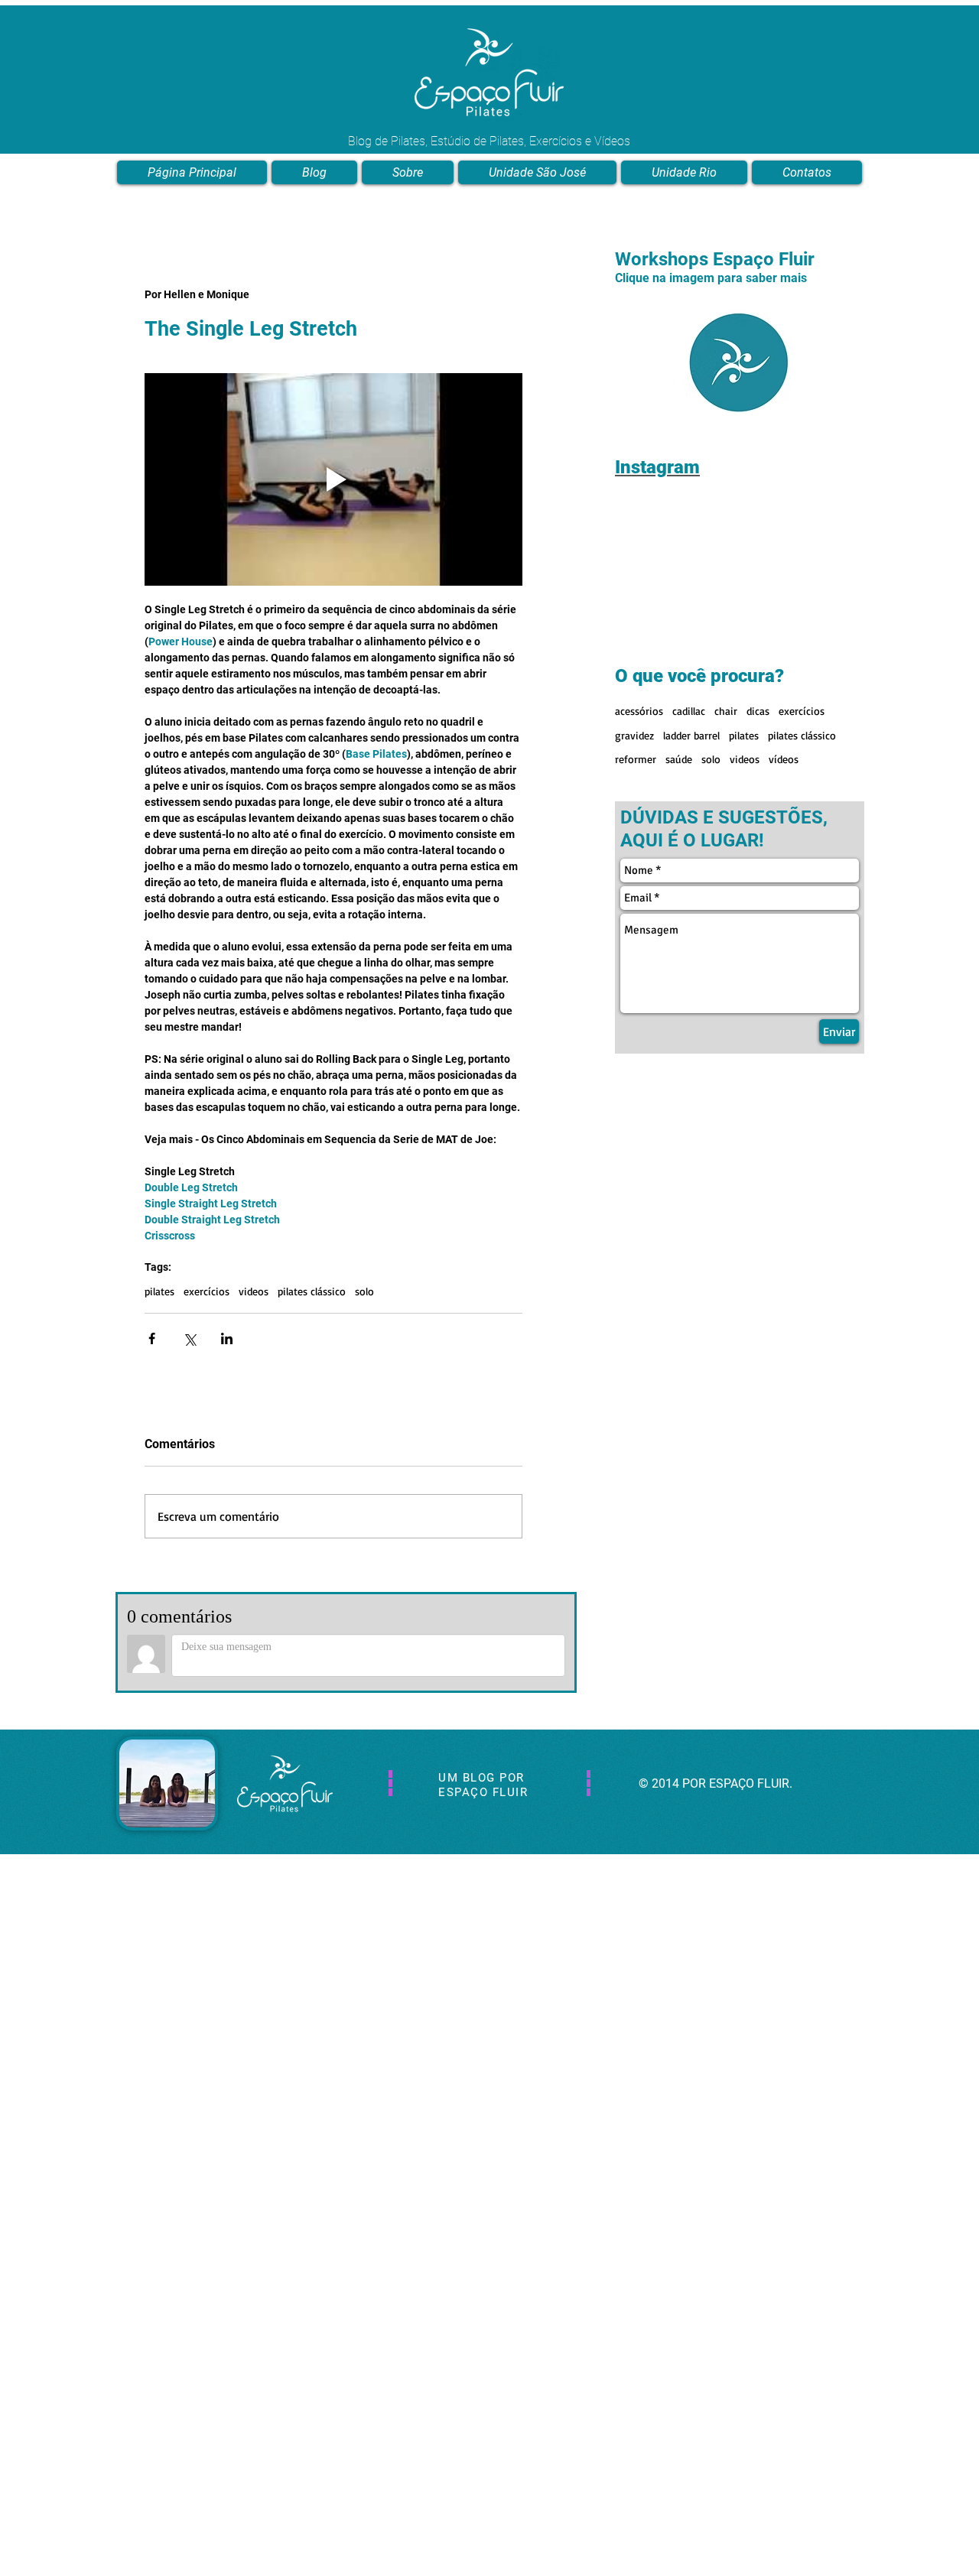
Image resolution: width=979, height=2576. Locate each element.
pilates (159, 1291)
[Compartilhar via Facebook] (152, 1338)
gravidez (634, 735)
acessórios (639, 711)
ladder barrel (691, 735)
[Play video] (333, 479)
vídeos (784, 759)
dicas (758, 711)
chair (726, 711)
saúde (679, 759)
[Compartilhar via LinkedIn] (227, 1338)
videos (254, 1291)
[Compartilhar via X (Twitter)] (189, 1338)
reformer (636, 759)
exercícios (207, 1291)
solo (364, 1291)
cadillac (689, 711)
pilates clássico (312, 1291)
